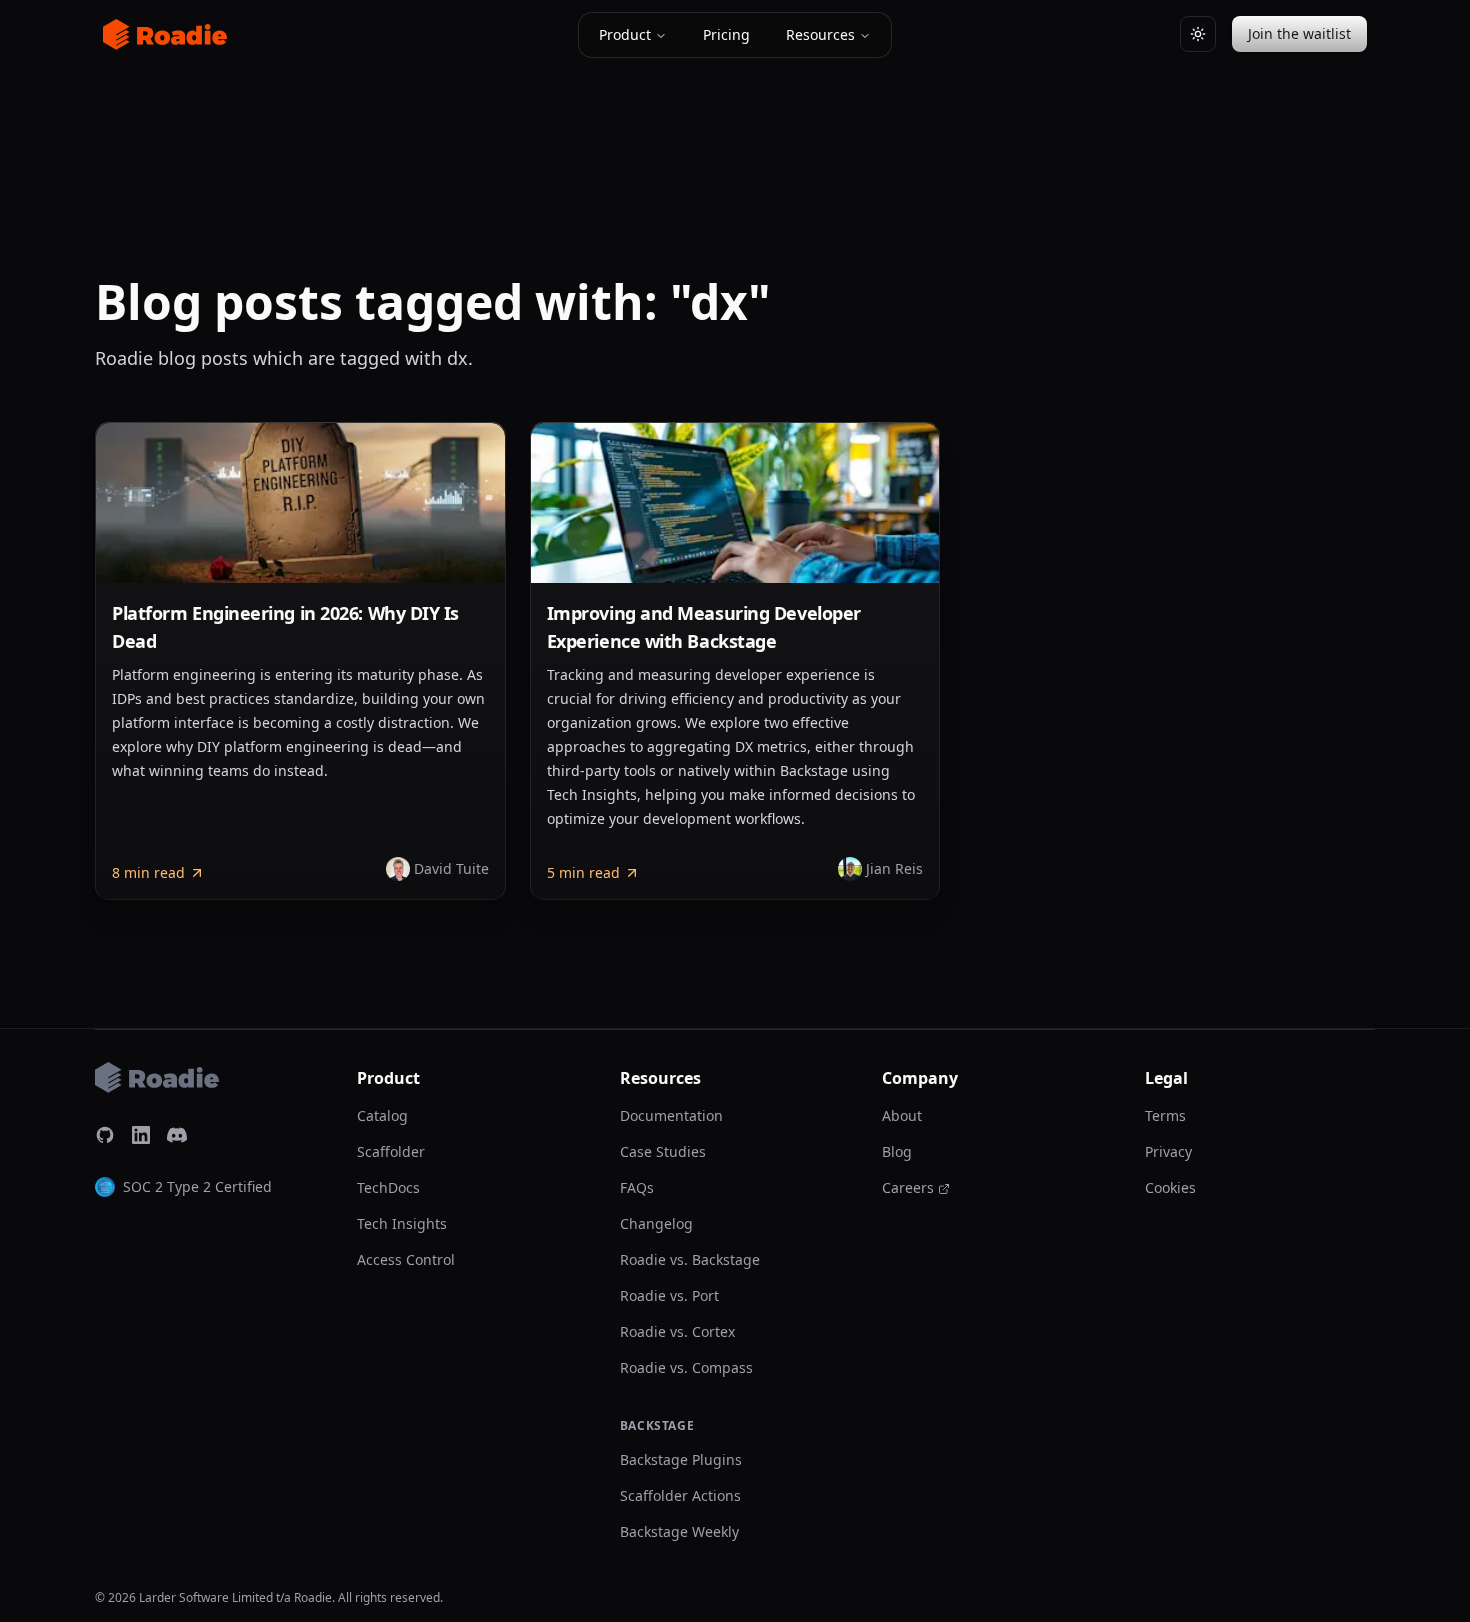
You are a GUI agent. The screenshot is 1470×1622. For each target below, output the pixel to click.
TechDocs (388, 1187)
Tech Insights (402, 1223)
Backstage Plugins (681, 1459)
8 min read (148, 872)
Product (625, 34)
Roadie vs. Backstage (690, 1259)
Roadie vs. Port (669, 1295)
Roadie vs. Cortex (677, 1331)
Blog (897, 1151)
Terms (1165, 1115)
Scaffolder (391, 1151)
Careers (908, 1187)
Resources (820, 34)
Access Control (406, 1259)
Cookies (1170, 1187)
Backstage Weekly (679, 1531)
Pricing (726, 34)
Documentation (671, 1115)
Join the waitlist (1299, 33)
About (902, 1115)
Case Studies (663, 1151)
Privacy (1168, 1151)
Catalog (382, 1115)
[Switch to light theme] (1198, 34)
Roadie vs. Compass (686, 1367)
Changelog (656, 1223)
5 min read (583, 872)
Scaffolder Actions (680, 1495)
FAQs (637, 1187)
